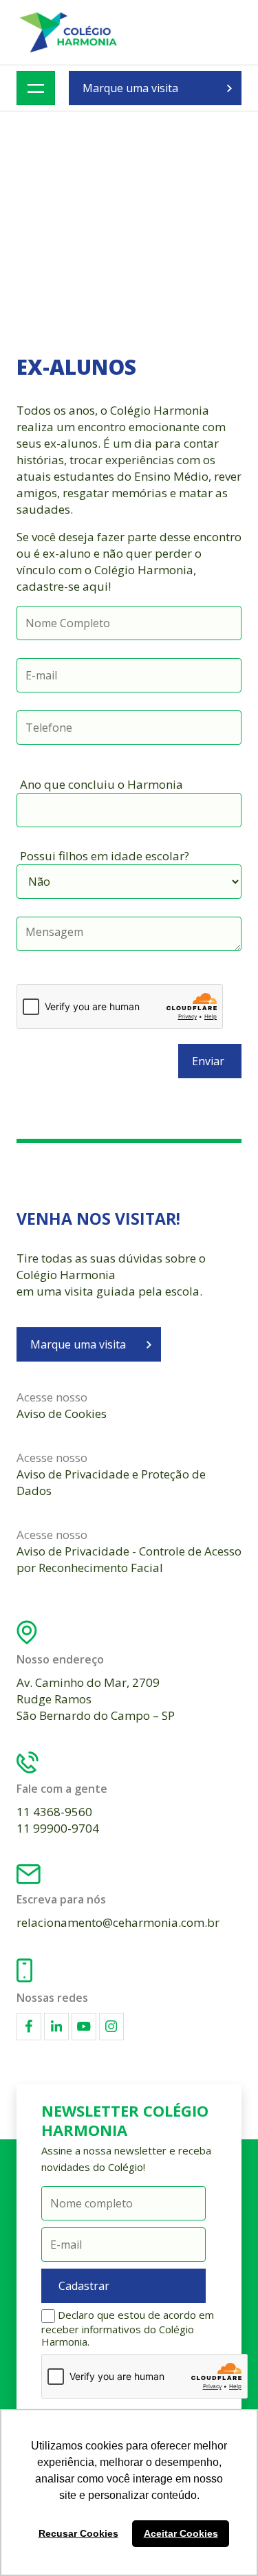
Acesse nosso (62, 1405)
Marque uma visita (130, 88)
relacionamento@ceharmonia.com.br (118, 1922)
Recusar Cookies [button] (78, 2533)
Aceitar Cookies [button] (181, 2533)
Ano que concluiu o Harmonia (101, 784)
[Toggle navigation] (36, 88)
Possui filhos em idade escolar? (105, 856)
